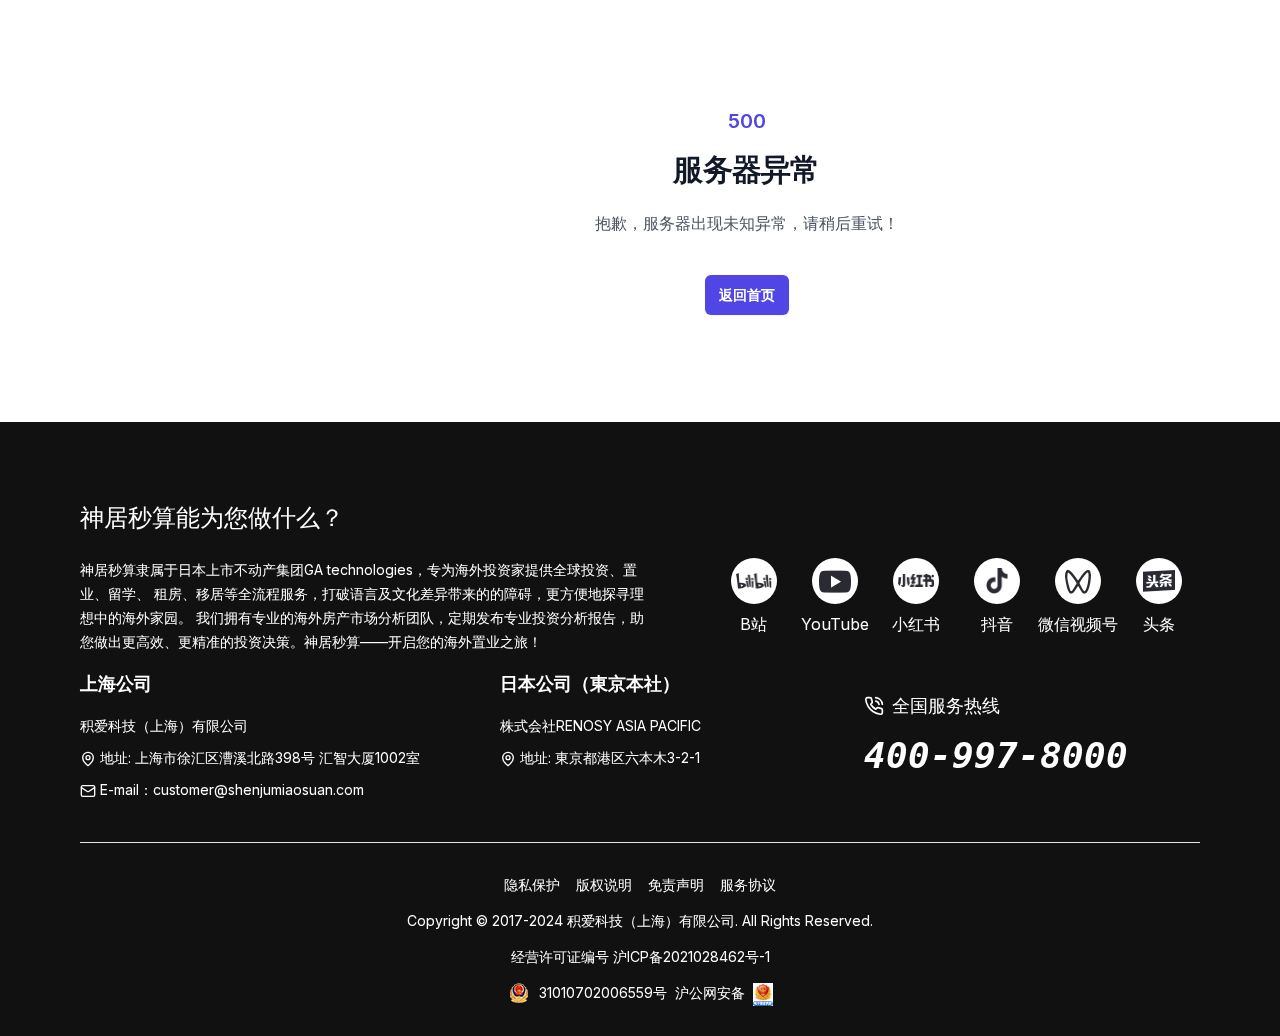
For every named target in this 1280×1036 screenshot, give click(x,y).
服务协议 (748, 884)
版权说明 (604, 884)
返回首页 (747, 294)
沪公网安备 (710, 992)
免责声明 (676, 884)
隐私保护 (532, 884)
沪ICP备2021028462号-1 (691, 956)
